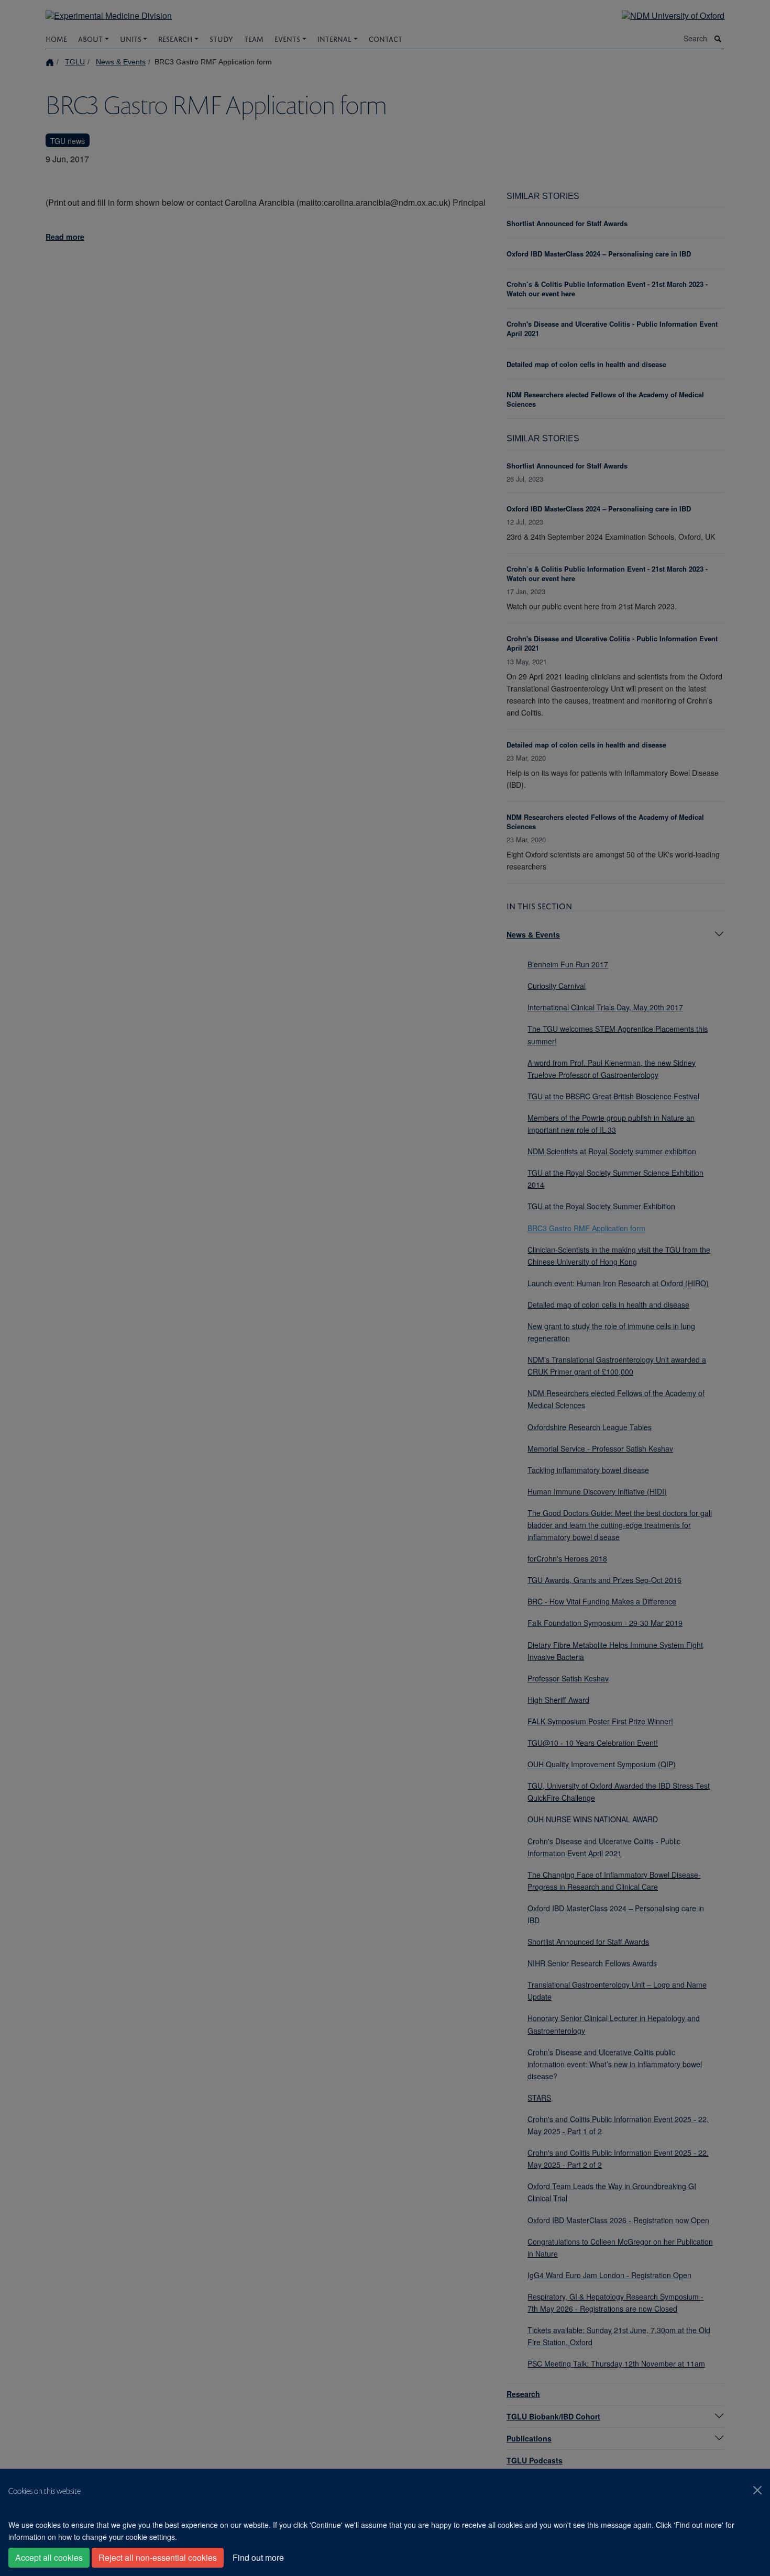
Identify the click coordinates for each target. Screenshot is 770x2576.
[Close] (757, 2490)
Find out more (258, 2557)
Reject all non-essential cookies (158, 2557)
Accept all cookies (49, 2557)
